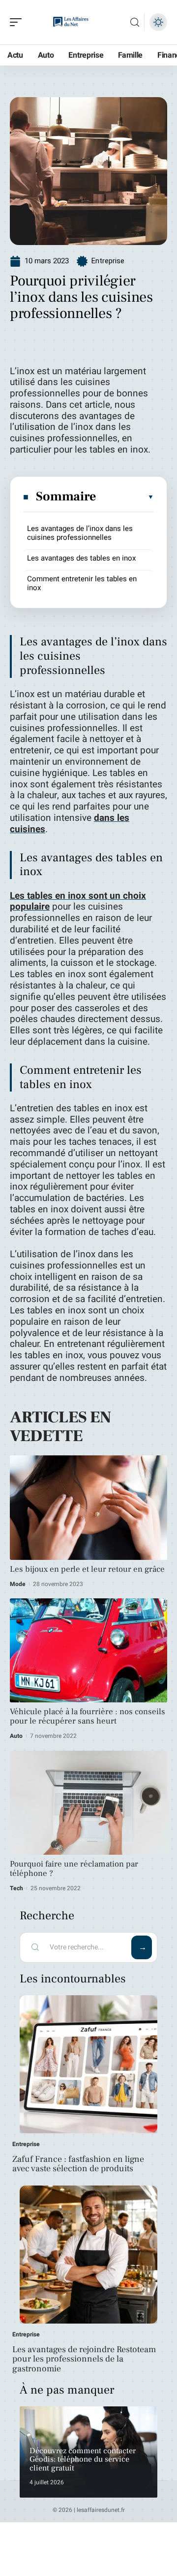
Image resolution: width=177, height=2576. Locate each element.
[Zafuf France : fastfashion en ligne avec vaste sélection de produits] (88, 2064)
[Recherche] (135, 22)
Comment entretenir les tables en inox (82, 583)
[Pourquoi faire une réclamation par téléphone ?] (88, 1803)
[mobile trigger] (18, 22)
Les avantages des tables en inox (81, 558)
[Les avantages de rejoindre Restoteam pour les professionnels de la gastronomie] (88, 2255)
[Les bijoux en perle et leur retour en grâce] (88, 1507)
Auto (16, 1736)
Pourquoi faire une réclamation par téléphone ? (74, 1869)
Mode (18, 1584)
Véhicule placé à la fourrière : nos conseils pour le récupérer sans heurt (88, 1716)
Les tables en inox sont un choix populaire (78, 901)
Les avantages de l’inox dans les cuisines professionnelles (80, 533)
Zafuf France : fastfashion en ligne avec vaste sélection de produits (78, 2164)
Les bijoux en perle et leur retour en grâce (87, 1569)
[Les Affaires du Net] (71, 22)
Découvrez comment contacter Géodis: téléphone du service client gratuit (83, 2459)
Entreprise (108, 261)
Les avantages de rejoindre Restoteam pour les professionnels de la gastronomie (84, 2359)
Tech (16, 1888)
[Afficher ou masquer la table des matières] (125, 497)
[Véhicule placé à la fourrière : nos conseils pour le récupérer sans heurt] (88, 1650)
